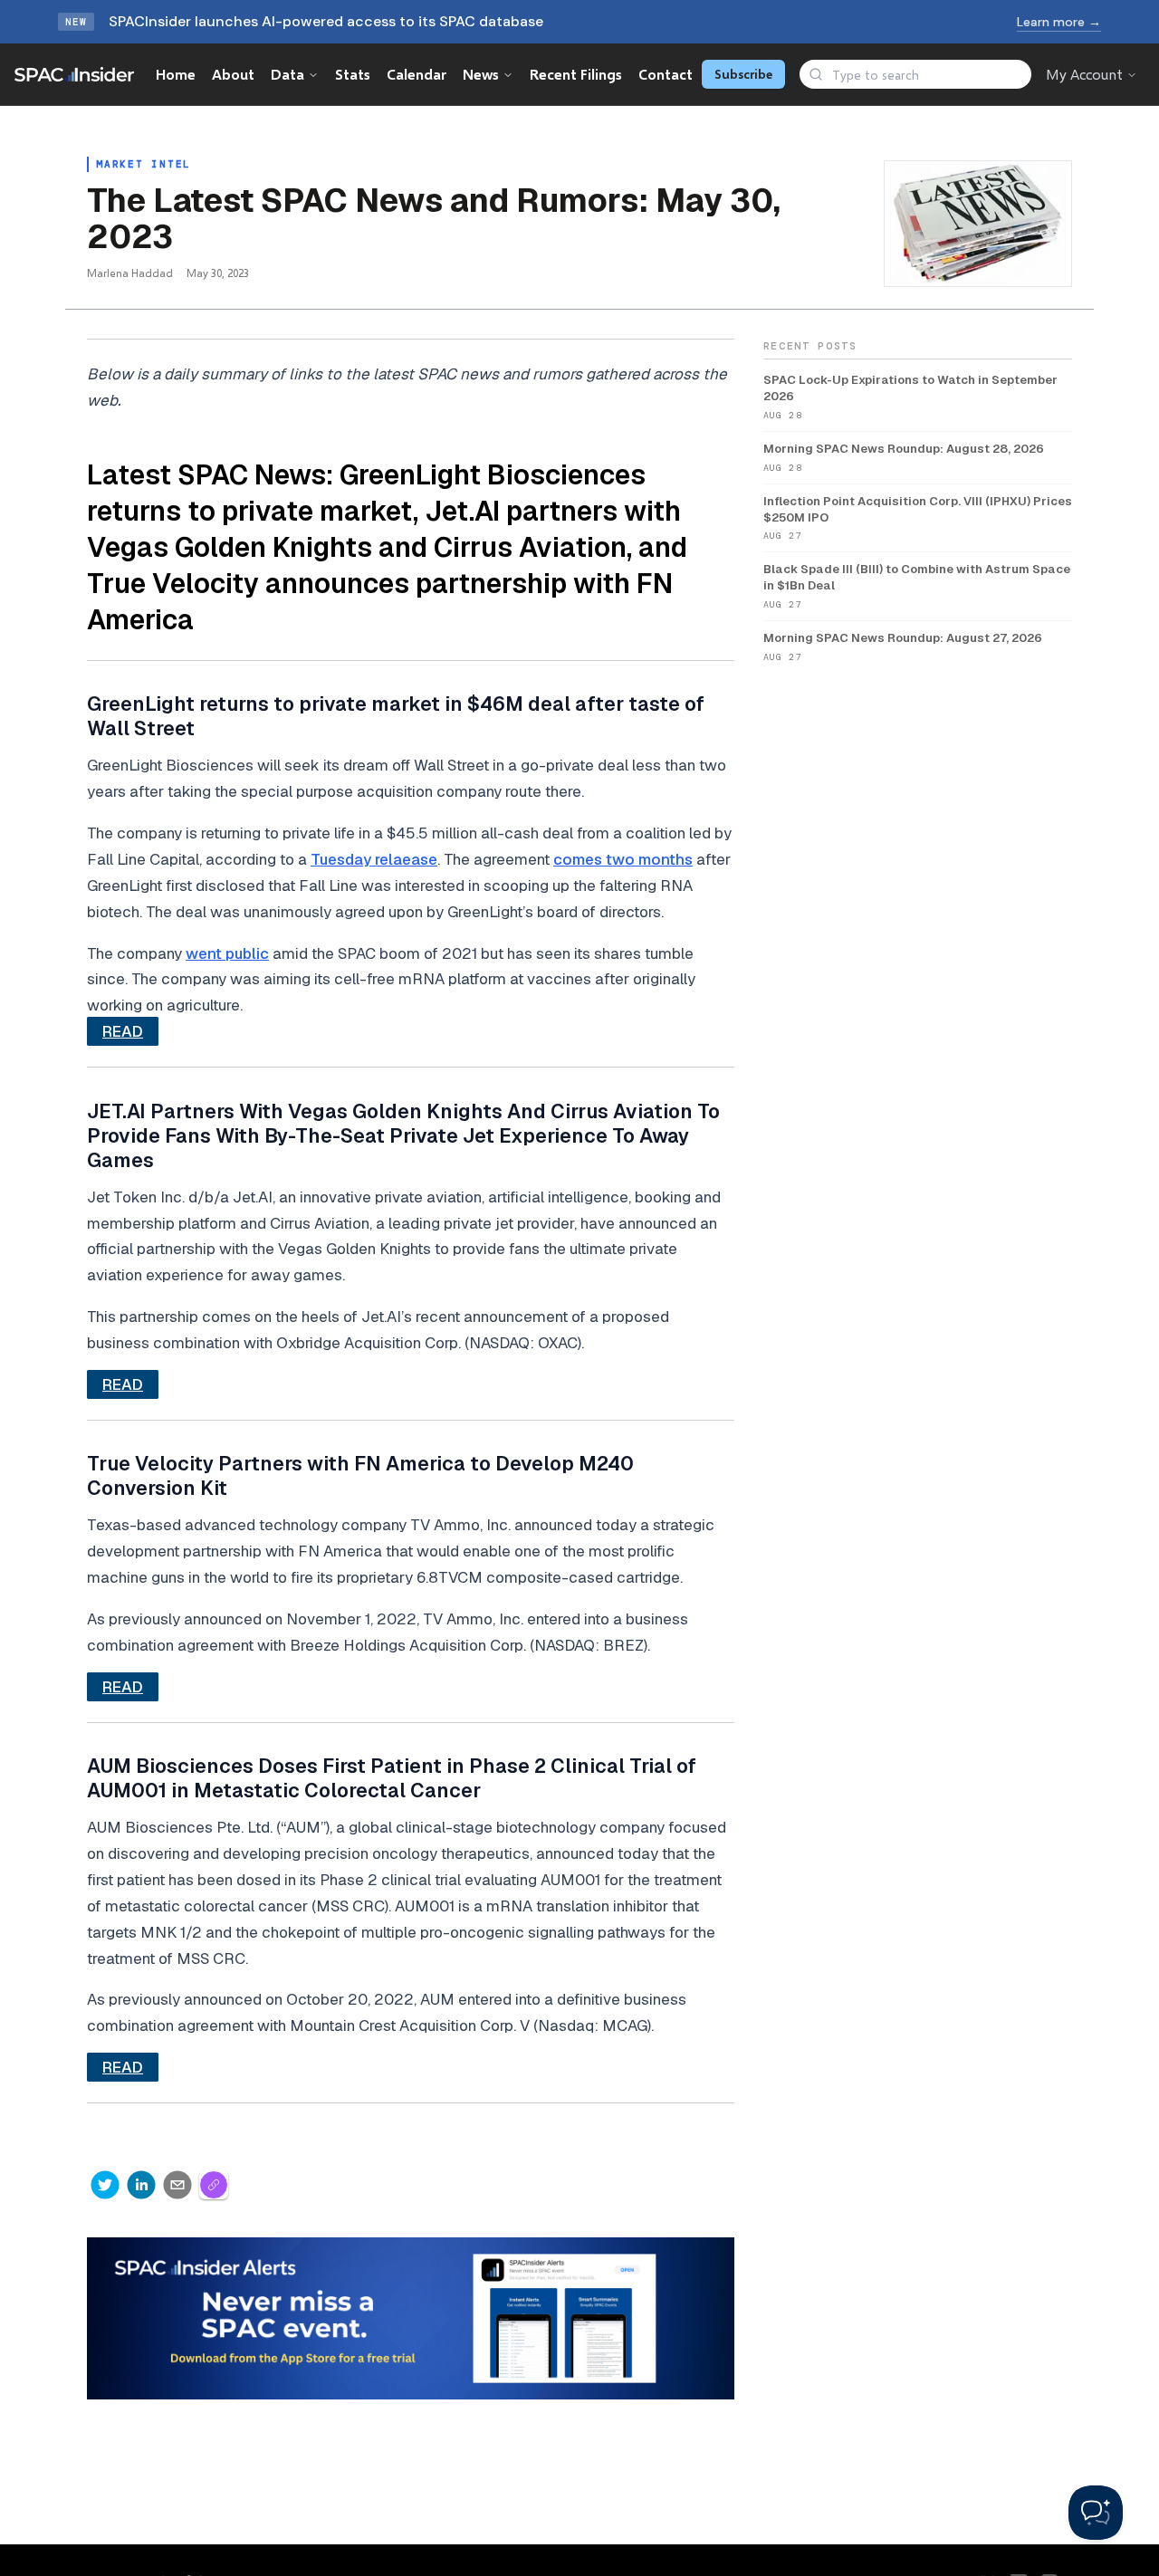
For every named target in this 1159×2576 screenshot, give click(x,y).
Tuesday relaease (374, 859)
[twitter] (105, 2185)
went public (227, 953)
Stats (353, 74)
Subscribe (743, 74)
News (481, 74)
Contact (666, 74)
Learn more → (1059, 22)
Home (176, 74)
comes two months (623, 859)
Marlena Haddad (130, 273)
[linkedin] (141, 2185)
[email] (177, 2185)
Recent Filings (576, 74)
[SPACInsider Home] (74, 74)
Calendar (417, 74)
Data (287, 74)
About (233, 74)
